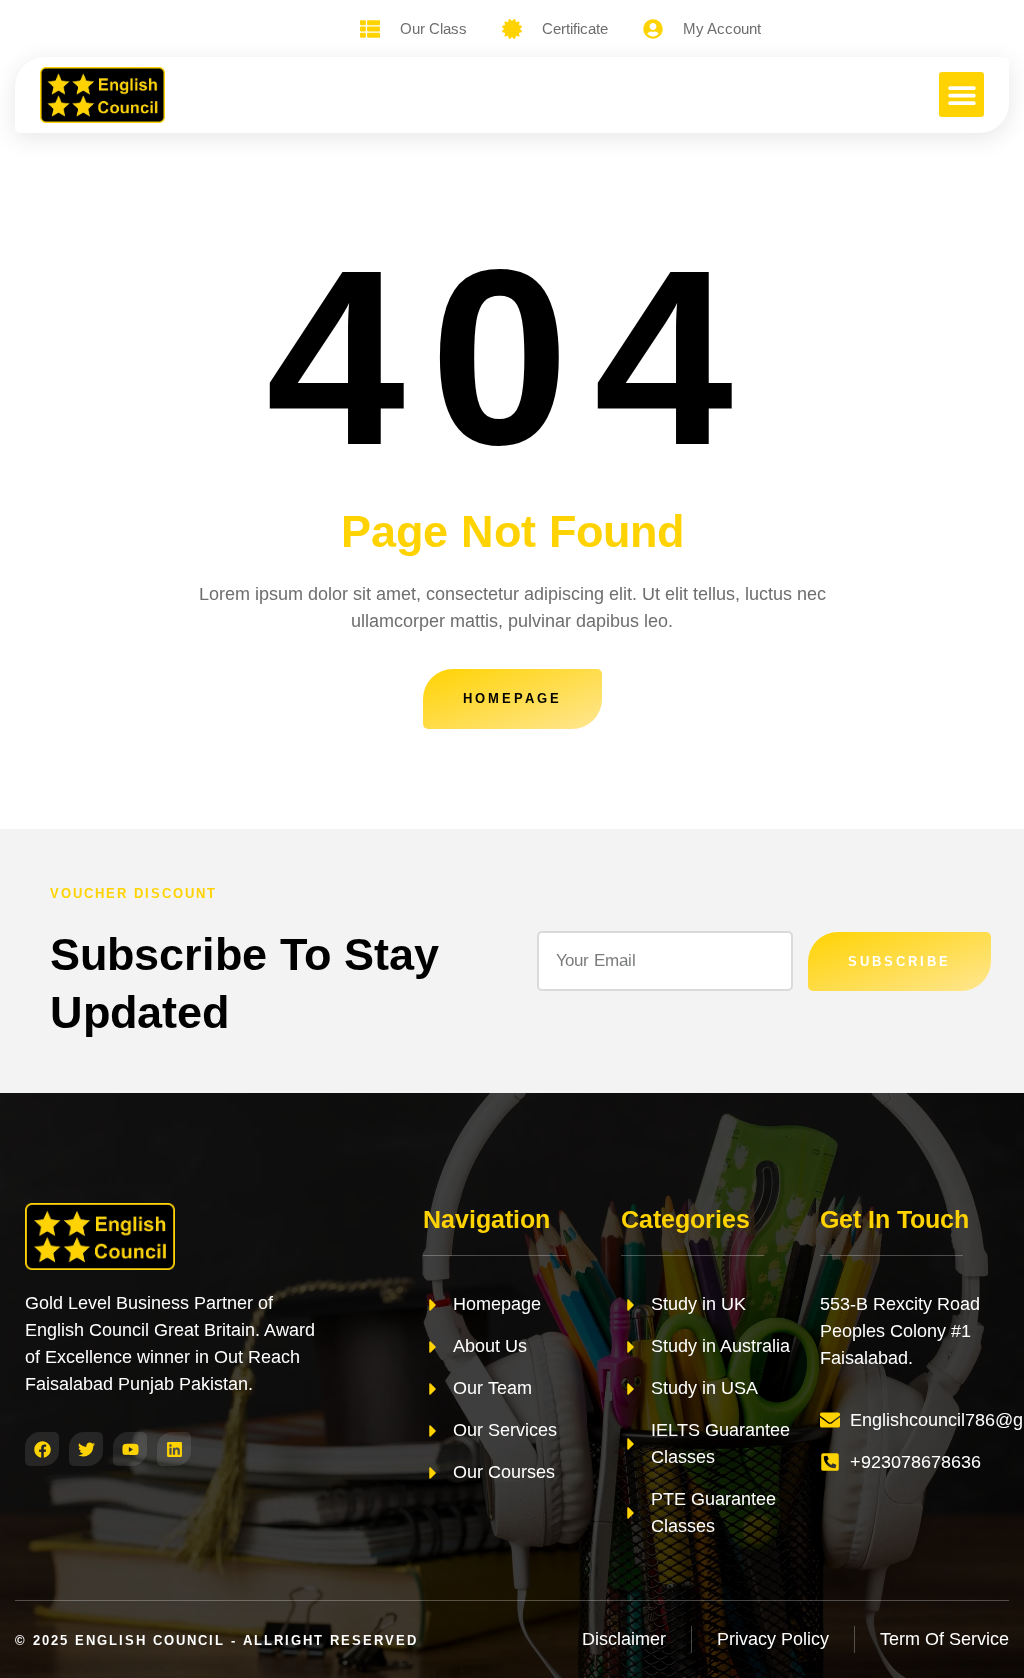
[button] (961, 94)
